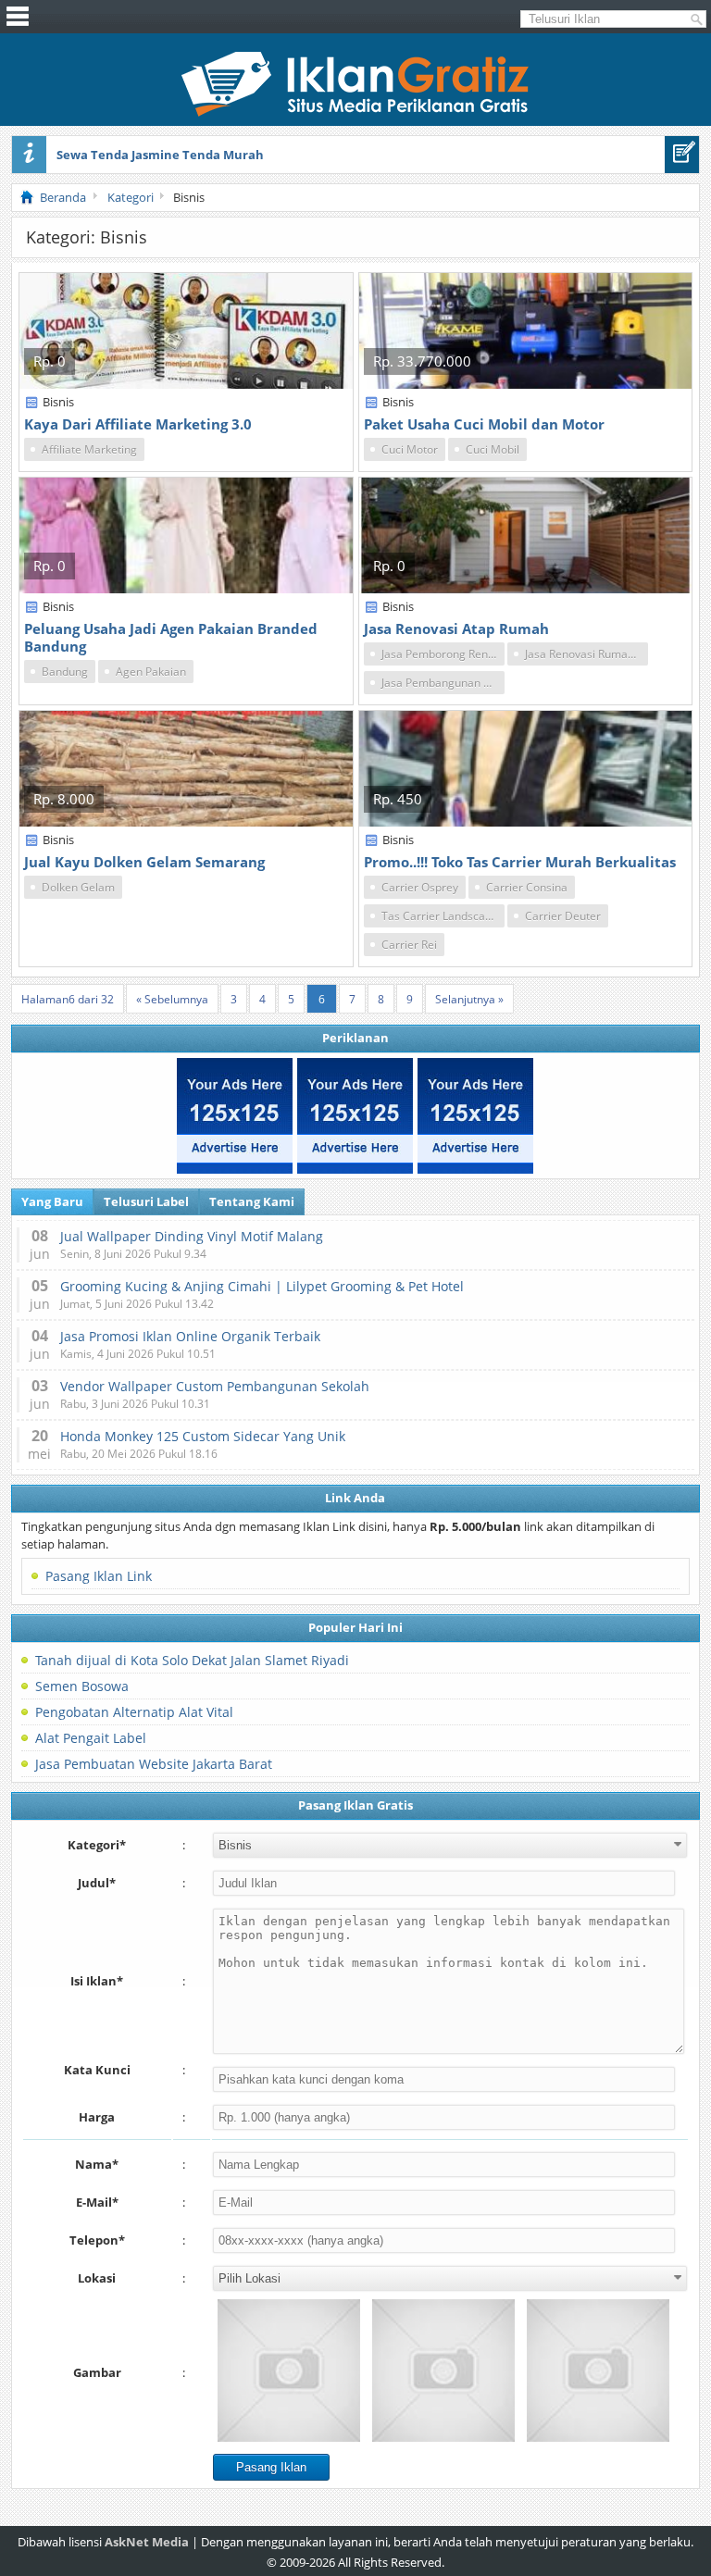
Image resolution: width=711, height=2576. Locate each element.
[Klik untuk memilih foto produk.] (289, 2371)
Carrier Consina (527, 887)
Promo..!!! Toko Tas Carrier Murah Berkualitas (520, 862)
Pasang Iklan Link (99, 1576)
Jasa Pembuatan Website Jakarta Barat (154, 1764)
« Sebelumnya (172, 999)
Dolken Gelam (78, 887)
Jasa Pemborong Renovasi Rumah (443, 654)
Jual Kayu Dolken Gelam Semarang (144, 862)
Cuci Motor (410, 449)
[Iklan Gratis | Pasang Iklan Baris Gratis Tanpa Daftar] (355, 112)
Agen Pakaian (151, 672)
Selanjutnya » (469, 999)
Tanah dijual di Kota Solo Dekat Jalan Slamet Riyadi (192, 1660)
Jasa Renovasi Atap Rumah (456, 628)
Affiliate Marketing (89, 449)
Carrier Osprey (420, 887)
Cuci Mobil (493, 449)
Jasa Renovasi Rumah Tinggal (586, 654)
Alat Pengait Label (91, 1738)
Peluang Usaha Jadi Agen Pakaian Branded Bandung (171, 637)
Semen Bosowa (82, 1686)
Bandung (65, 672)
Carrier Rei (409, 945)
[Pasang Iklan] (682, 155)
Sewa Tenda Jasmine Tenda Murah (160, 155)
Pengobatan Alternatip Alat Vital (134, 1712)
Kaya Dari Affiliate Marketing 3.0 (138, 424)
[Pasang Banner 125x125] (235, 1116)
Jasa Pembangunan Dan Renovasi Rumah (443, 683)
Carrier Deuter (563, 916)
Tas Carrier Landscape (440, 916)
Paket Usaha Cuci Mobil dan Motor (484, 424)
